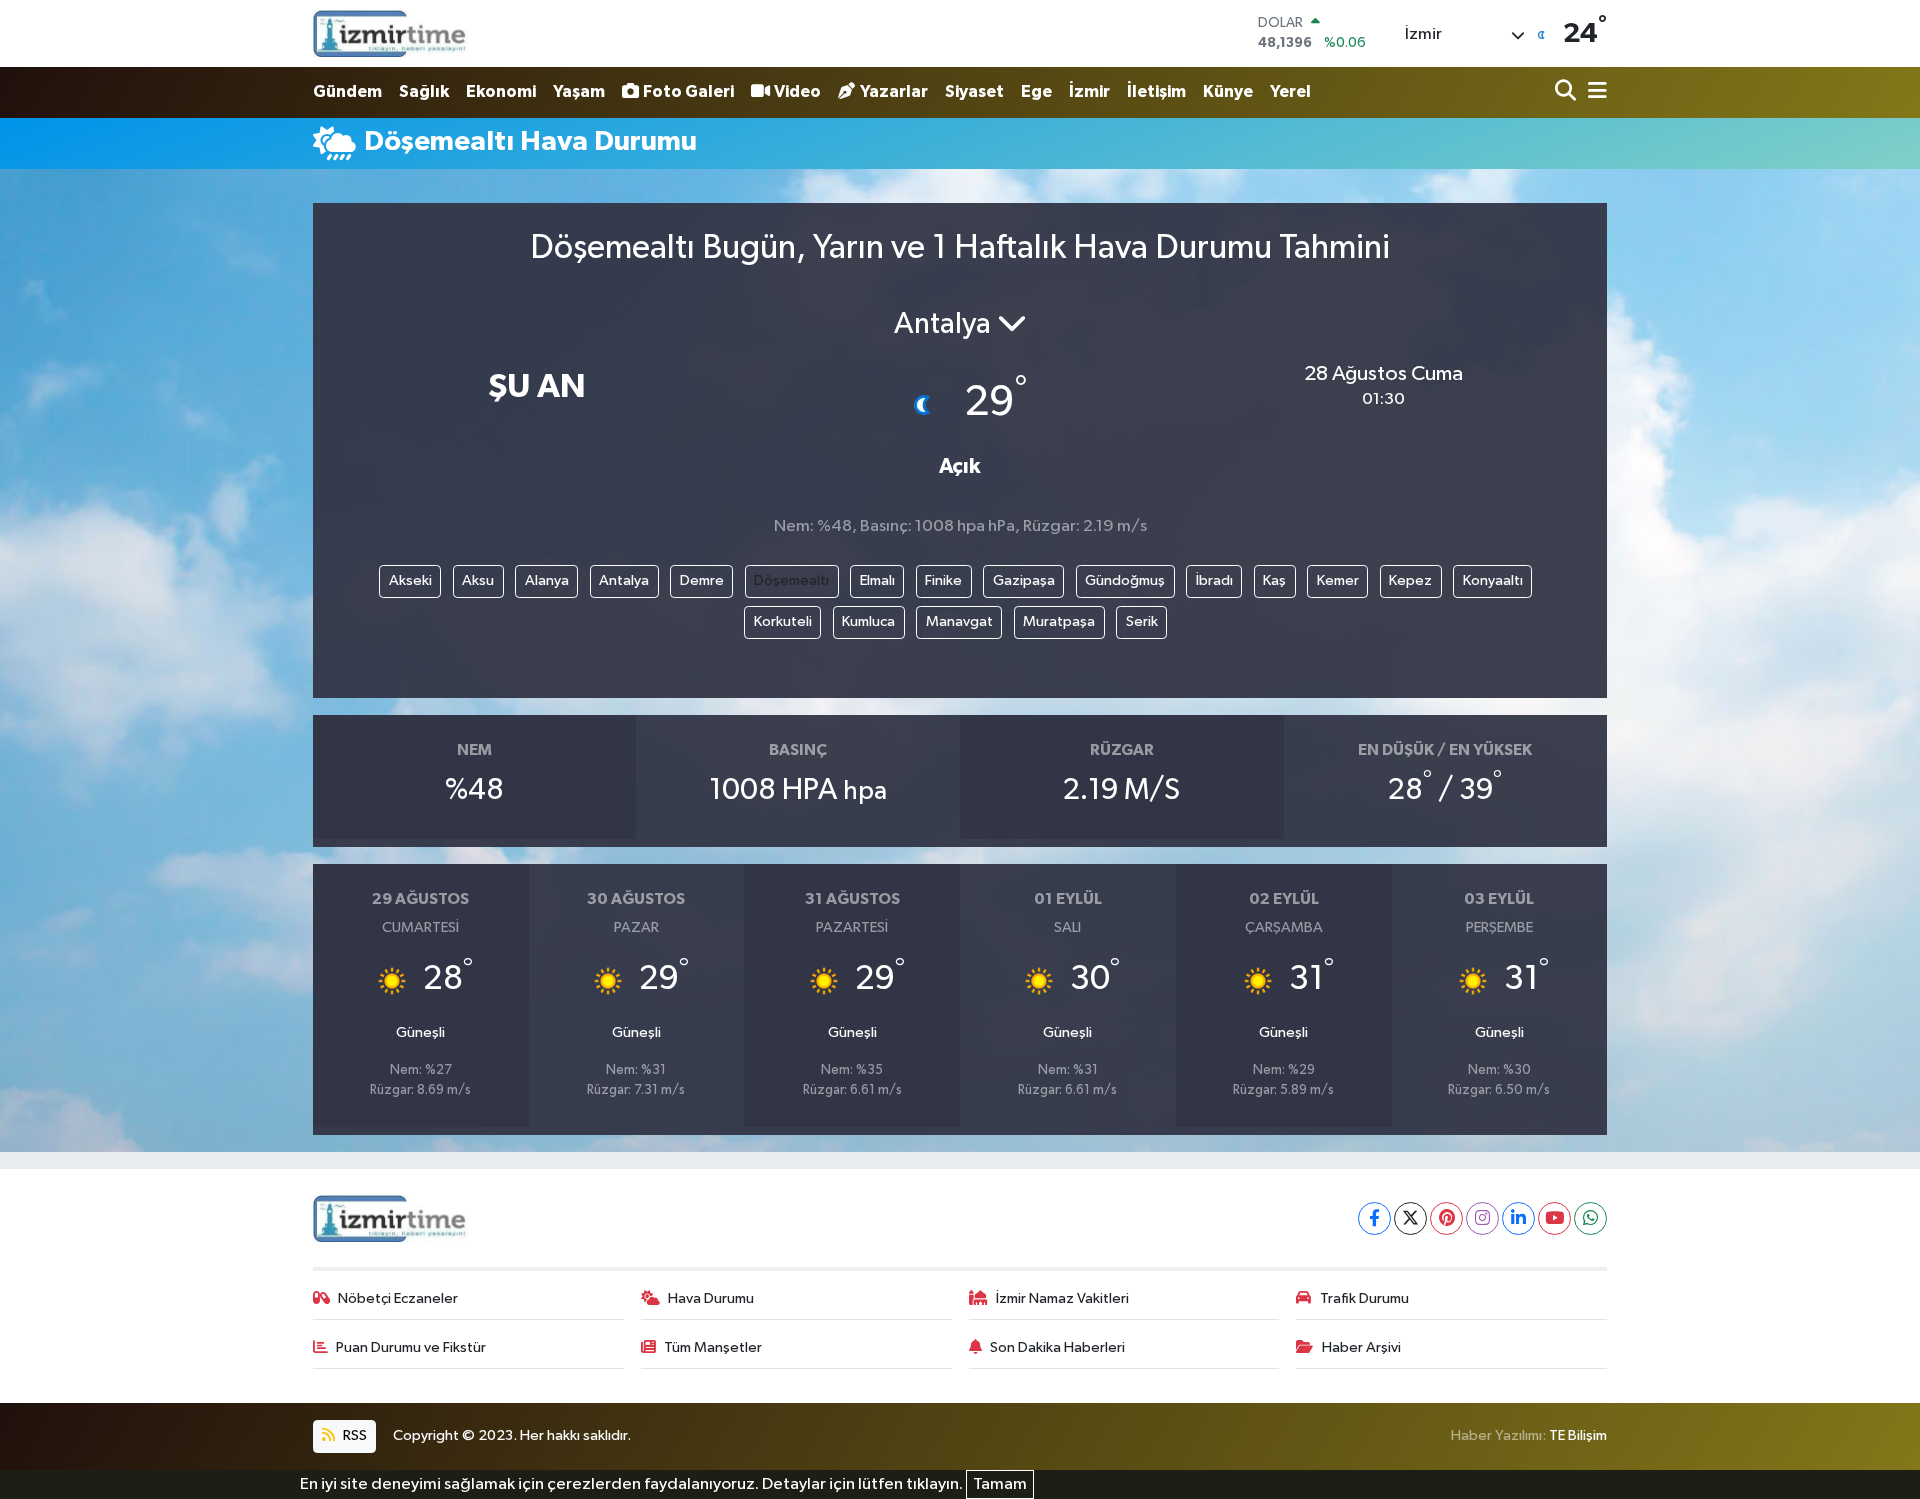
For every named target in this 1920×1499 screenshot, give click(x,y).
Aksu (478, 580)
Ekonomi (501, 91)
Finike (943, 580)
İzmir (1089, 91)
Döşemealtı (791, 580)
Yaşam (579, 91)
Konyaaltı (1493, 580)
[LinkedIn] (1518, 1218)
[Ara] (1567, 92)
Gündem (347, 91)
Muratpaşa (1059, 621)
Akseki (410, 580)
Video (797, 91)
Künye (1228, 91)
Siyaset (974, 91)
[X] (1410, 1218)
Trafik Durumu (1364, 1298)
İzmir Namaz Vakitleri (1062, 1298)
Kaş (1274, 580)
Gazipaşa (1024, 580)
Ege (1036, 91)
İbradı (1214, 580)
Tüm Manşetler (713, 1347)
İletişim (1156, 91)
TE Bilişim (1578, 1435)
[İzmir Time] (390, 33)
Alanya (547, 580)
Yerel (1290, 91)
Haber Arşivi (1361, 1347)
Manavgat (959, 621)
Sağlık (424, 91)
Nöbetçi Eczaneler (398, 1298)
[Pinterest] (1446, 1218)
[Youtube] (1554, 1218)
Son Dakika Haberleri (1057, 1347)
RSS (353, 1435)
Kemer (1338, 580)
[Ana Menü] (1594, 92)
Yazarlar (894, 91)
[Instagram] (1482, 1218)
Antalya (624, 580)
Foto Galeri (688, 91)
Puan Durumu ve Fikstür (411, 1347)
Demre (702, 580)
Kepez (1410, 580)
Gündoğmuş (1125, 580)
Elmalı (877, 580)
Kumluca (868, 621)
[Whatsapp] (1590, 1218)
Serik (1142, 621)
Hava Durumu (711, 1298)
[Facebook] (1374, 1218)
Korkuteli (783, 621)
